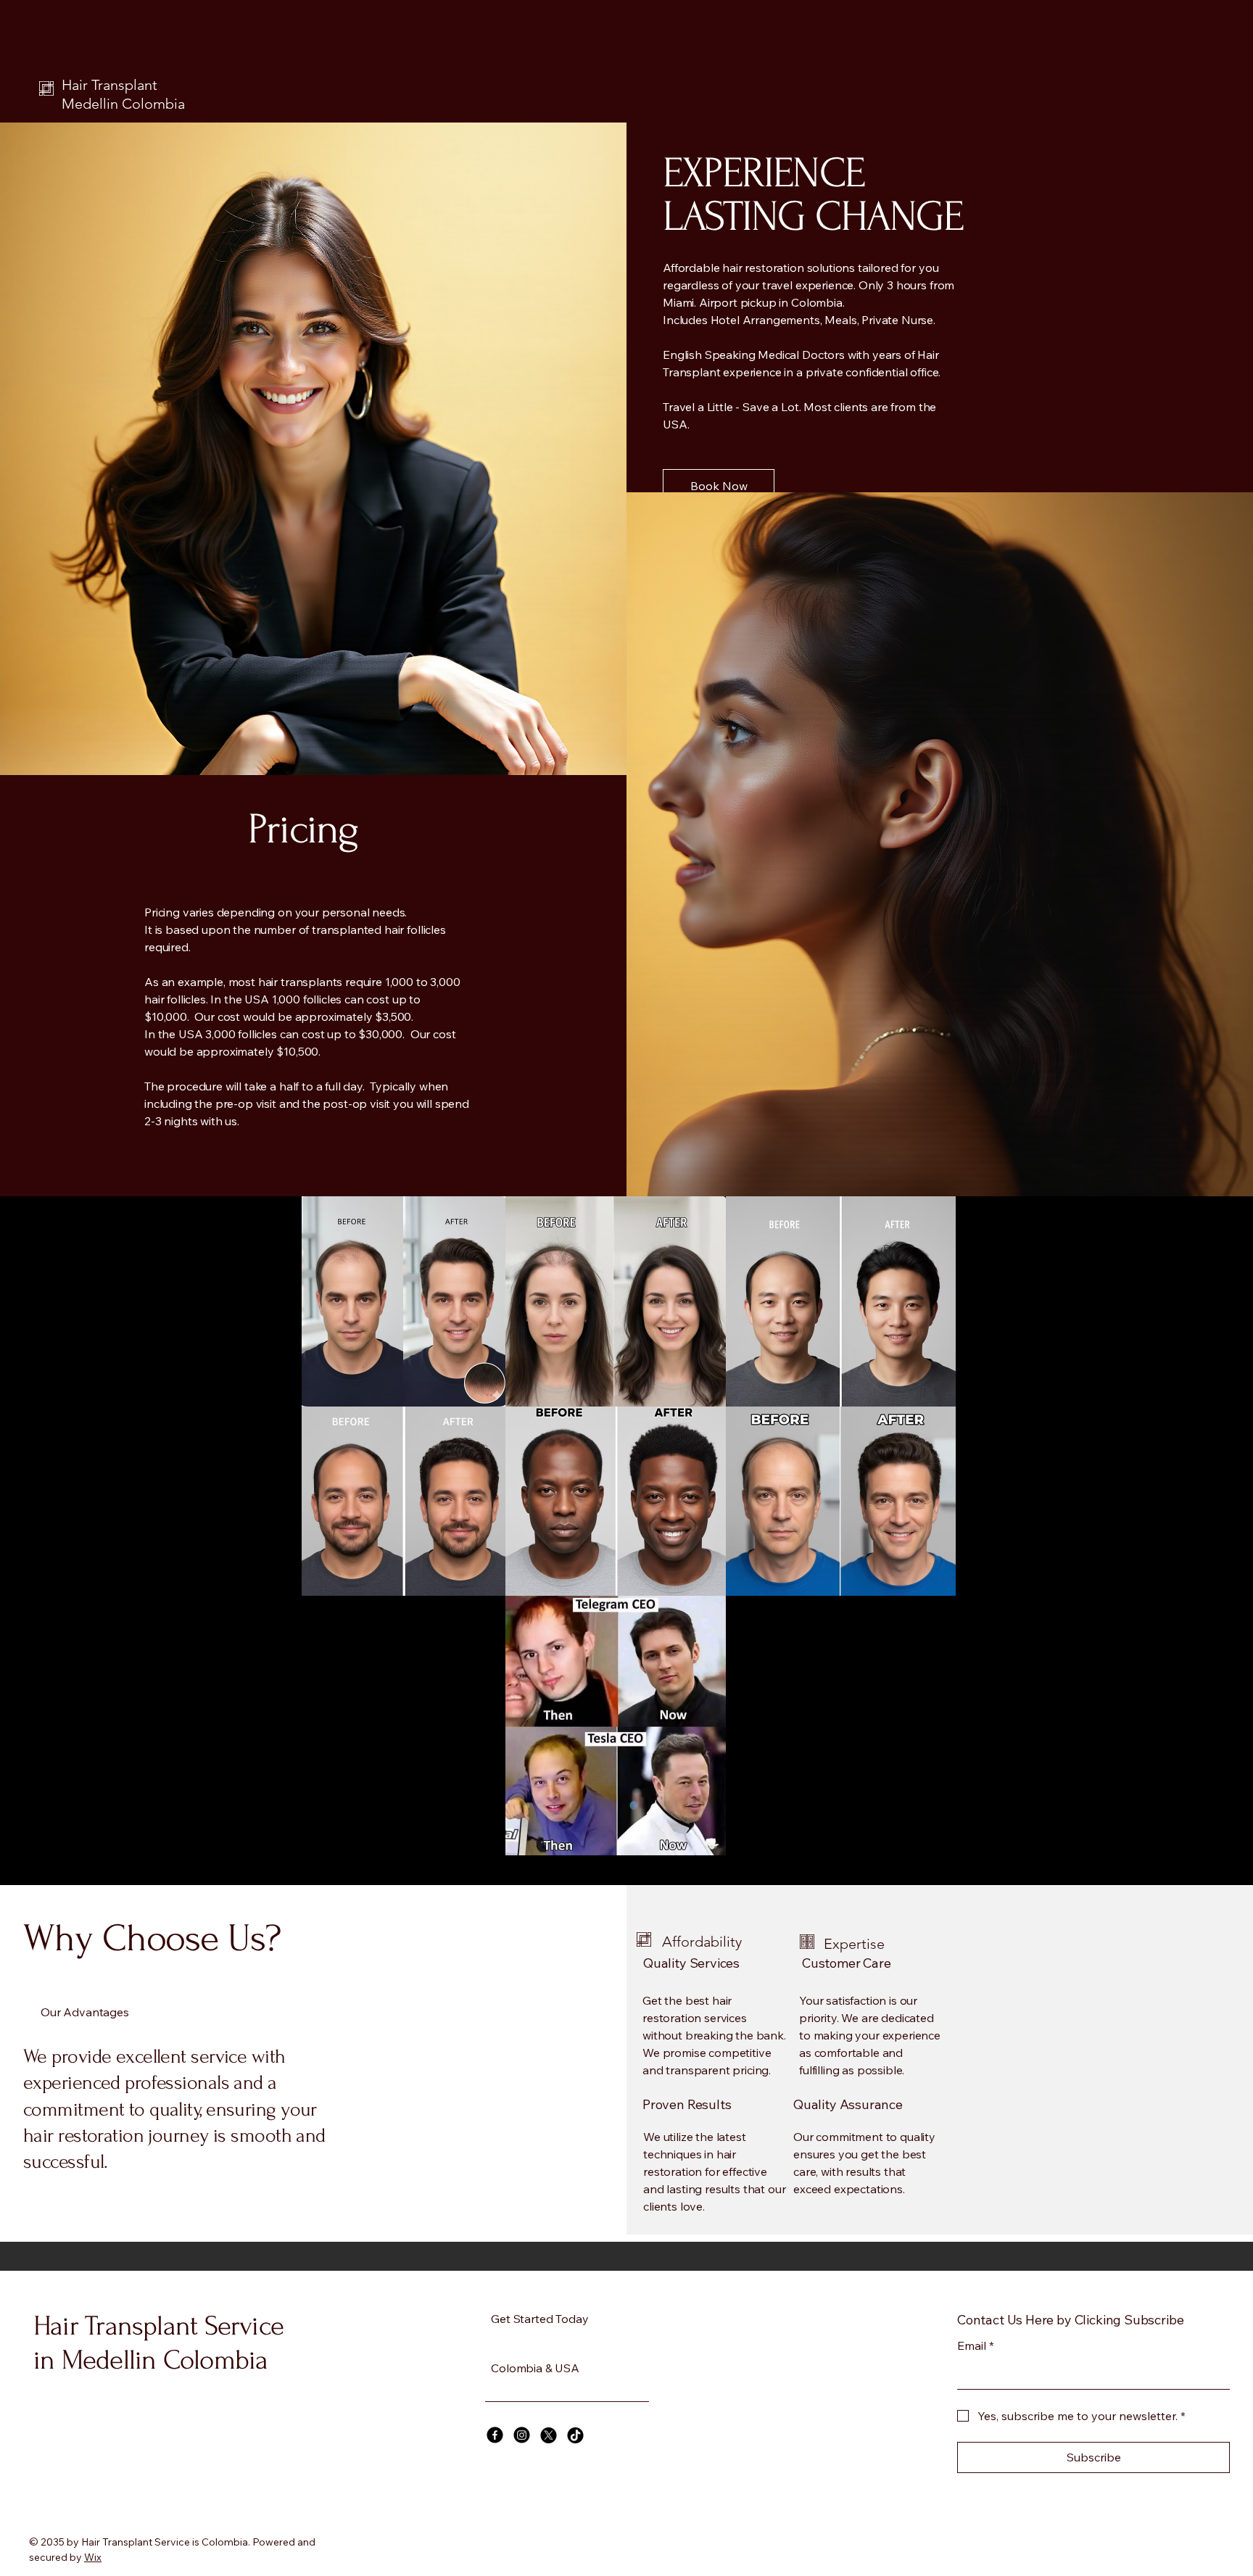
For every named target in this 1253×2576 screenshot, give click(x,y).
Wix (93, 2557)
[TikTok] (575, 2435)
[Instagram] (522, 2435)
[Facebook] (495, 2435)
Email (976, 2345)
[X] (549, 2435)
